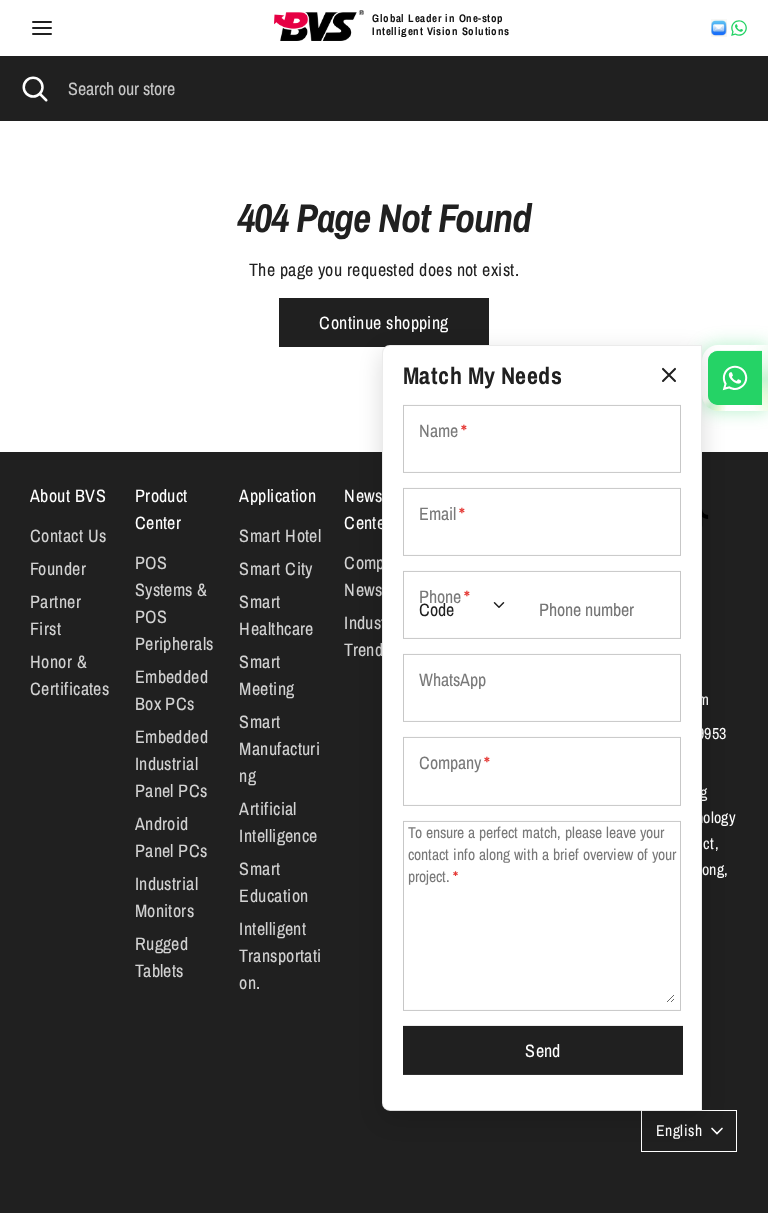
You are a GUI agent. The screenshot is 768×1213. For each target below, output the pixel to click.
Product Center (161, 509)
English (679, 1130)
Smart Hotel (280, 535)
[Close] (669, 375)
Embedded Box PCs (172, 690)
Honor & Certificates (69, 675)
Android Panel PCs (171, 837)
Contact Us (68, 535)
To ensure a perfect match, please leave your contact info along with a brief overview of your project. (542, 853)
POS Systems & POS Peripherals (174, 603)
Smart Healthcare (276, 615)
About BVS (68, 495)
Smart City (276, 568)
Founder (58, 568)
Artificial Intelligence (278, 822)
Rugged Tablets (162, 957)
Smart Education (273, 882)
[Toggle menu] (42, 28)
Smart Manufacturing (279, 748)
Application (277, 495)
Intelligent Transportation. (280, 955)
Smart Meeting (266, 675)
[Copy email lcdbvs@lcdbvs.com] (719, 28)
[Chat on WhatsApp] (739, 28)
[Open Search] (34, 88)
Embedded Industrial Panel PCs (172, 763)
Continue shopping (384, 322)
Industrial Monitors (167, 897)
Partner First (55, 615)
